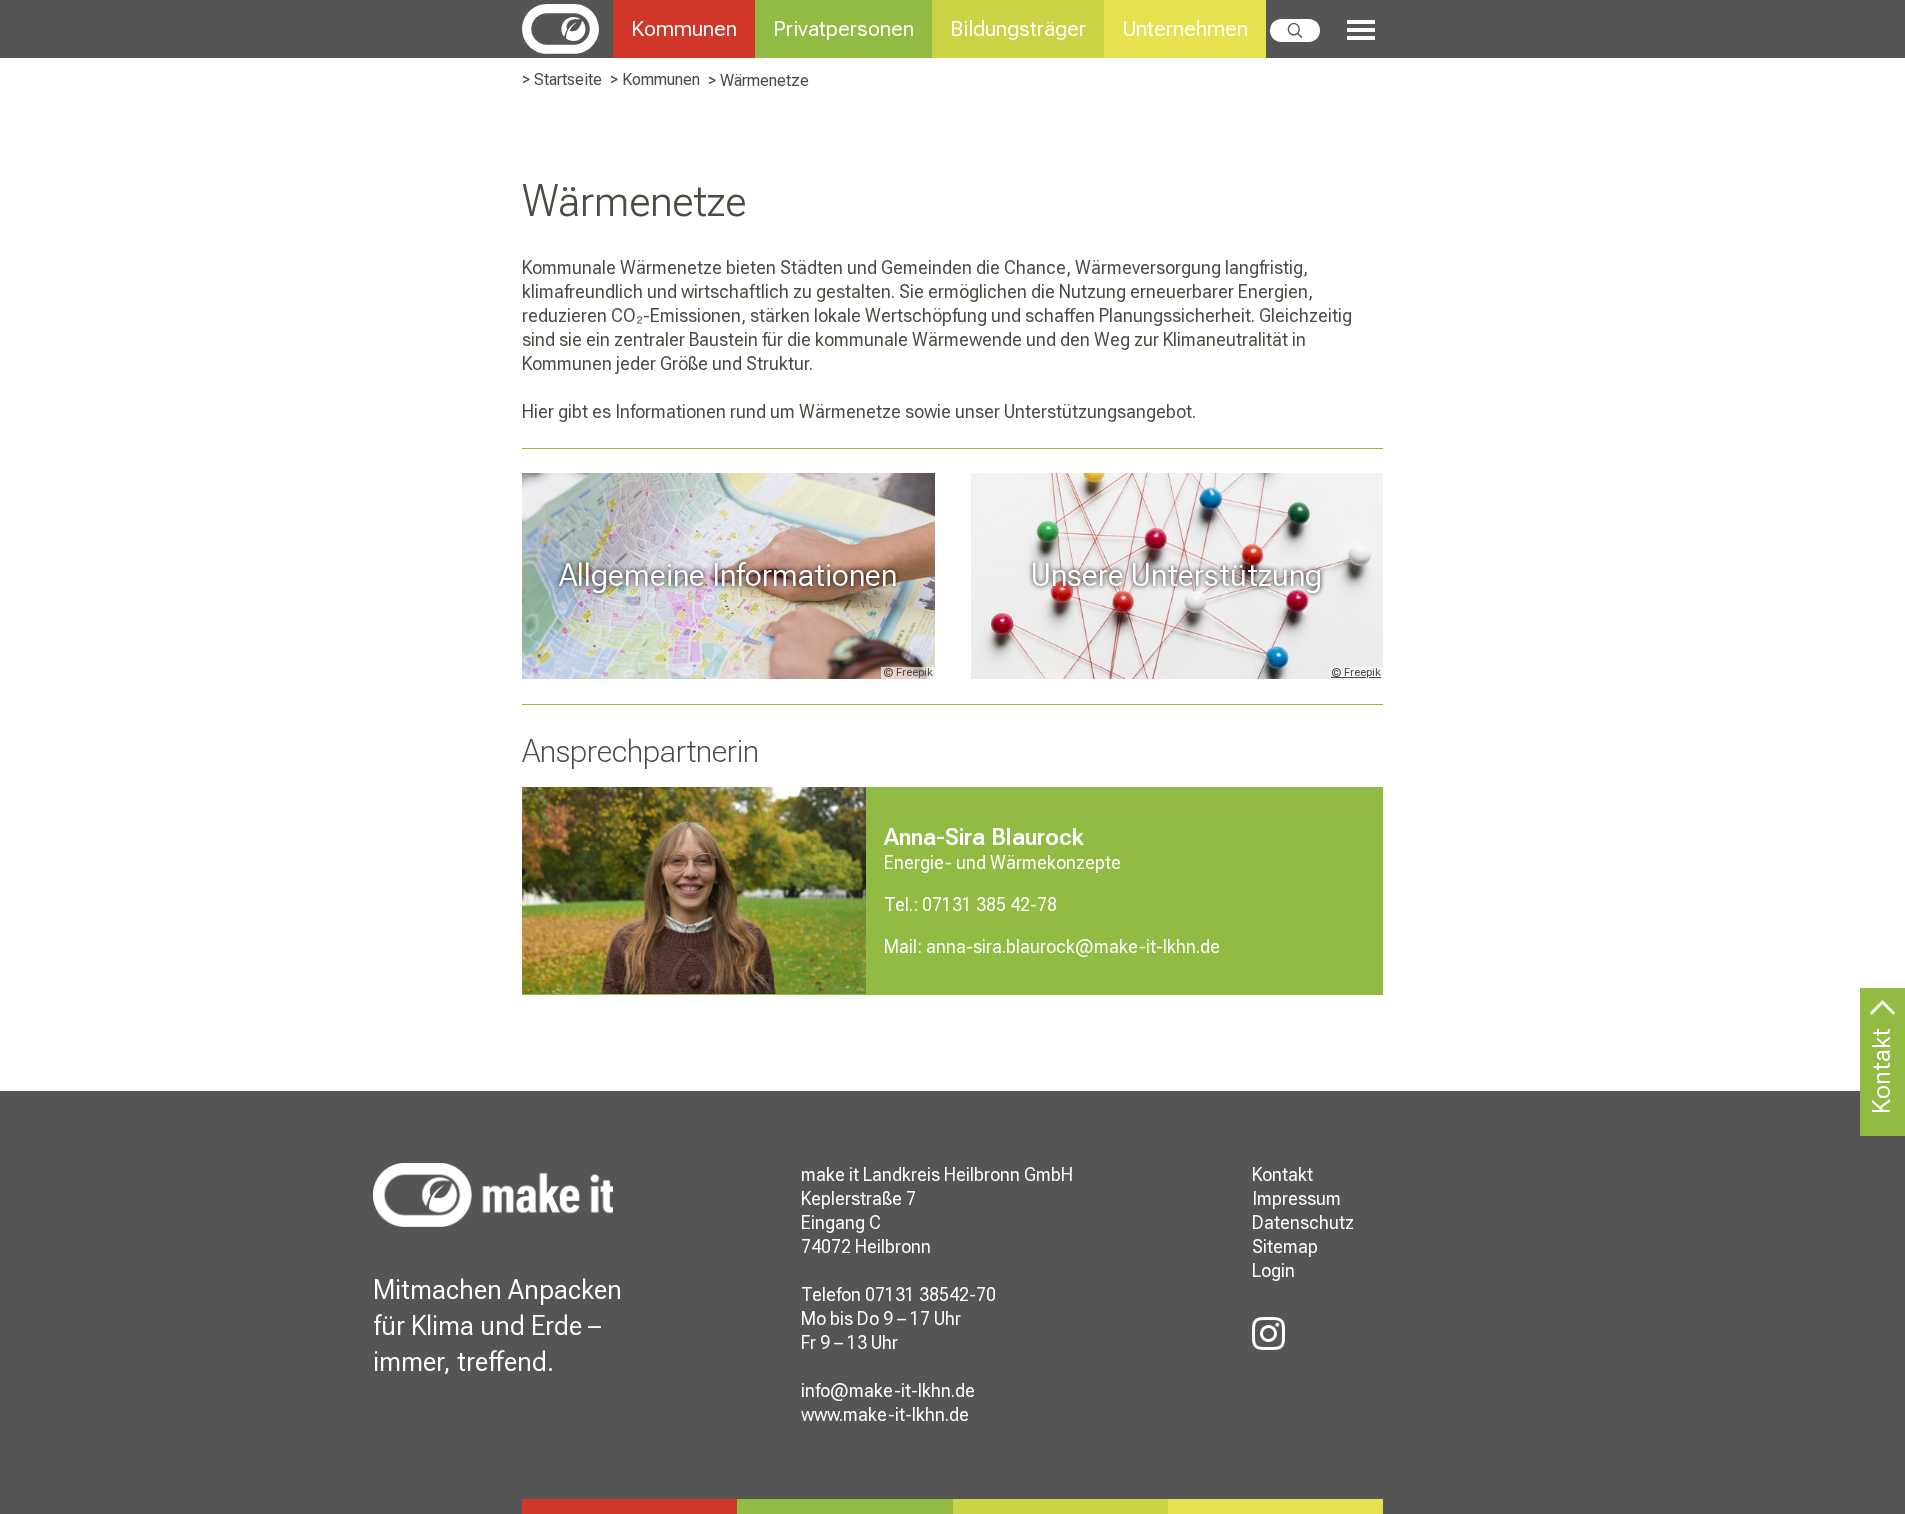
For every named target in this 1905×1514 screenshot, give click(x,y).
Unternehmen (1185, 28)
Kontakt (1282, 1174)
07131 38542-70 (930, 1294)
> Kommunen (655, 79)
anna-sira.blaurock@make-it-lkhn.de (1073, 946)
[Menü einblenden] (1351, 30)
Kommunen (684, 28)
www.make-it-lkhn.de (885, 1414)
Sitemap (1285, 1246)
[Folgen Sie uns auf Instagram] (1269, 1334)
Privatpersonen (843, 28)
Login (1273, 1270)
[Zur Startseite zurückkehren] (567, 27)
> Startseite (562, 79)
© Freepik (1356, 672)
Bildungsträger (1018, 28)
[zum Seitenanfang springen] (1882, 1021)
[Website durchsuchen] (1295, 30)
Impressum (1296, 1198)
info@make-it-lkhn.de (888, 1390)
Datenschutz (1303, 1222)
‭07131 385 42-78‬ (989, 904)
